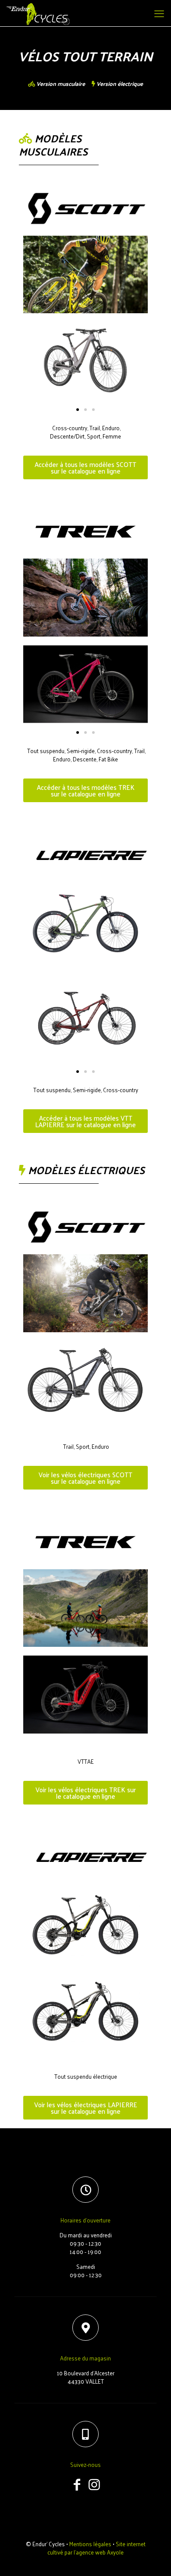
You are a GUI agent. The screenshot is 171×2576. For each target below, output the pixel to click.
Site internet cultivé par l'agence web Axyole (96, 2548)
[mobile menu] (159, 13)
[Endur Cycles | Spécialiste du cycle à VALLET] (38, 13)
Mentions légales (90, 2544)
